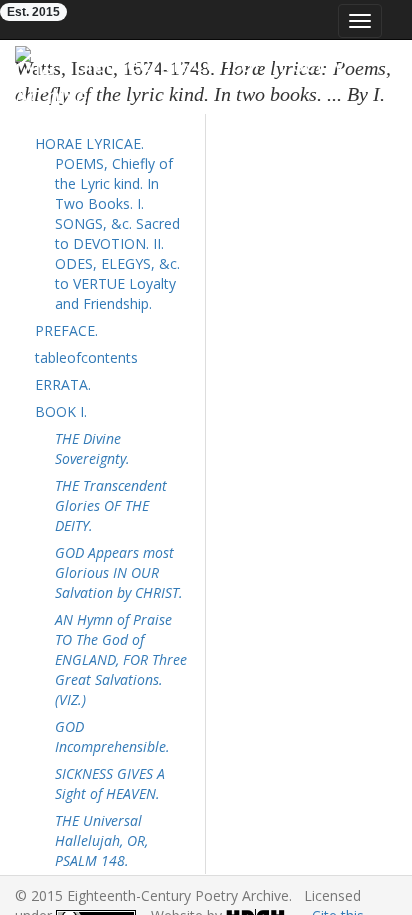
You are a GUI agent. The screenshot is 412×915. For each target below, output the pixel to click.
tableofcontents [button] (86, 357)
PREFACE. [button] (66, 330)
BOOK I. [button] (61, 411)
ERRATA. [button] (63, 384)
